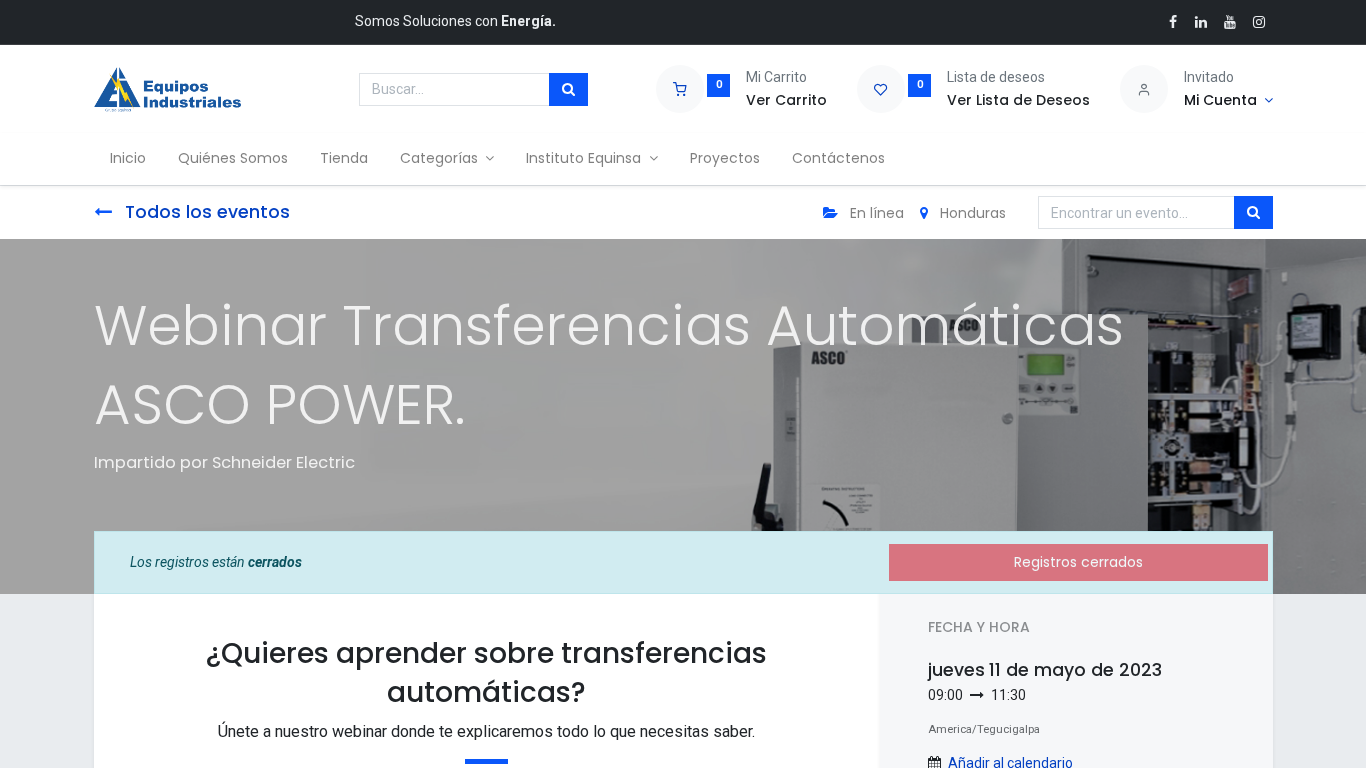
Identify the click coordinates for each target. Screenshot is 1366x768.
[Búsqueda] (568, 90)
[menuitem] (128, 159)
